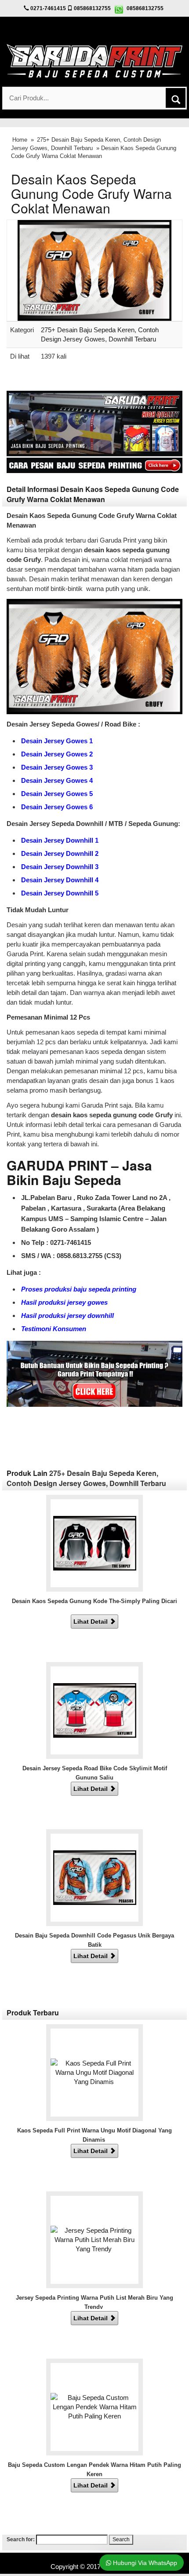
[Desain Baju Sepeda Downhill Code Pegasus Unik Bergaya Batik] (95, 1877)
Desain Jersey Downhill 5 (60, 893)
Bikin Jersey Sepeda (95, 2557)
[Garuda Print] (94, 60)
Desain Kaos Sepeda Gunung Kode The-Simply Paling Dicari (94, 1601)
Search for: (21, 2539)
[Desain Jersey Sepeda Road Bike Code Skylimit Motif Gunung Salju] (95, 1710)
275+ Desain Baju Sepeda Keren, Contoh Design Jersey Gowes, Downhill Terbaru (86, 1478)
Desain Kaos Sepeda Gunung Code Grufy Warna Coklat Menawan (91, 193)
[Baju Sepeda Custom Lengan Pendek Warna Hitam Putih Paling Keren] (94, 2406)
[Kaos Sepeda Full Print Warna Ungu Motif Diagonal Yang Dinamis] (94, 2072)
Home (20, 140)
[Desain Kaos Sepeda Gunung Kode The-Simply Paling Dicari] (95, 1543)
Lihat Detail (91, 1622)
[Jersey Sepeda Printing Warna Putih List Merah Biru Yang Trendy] (94, 2239)
